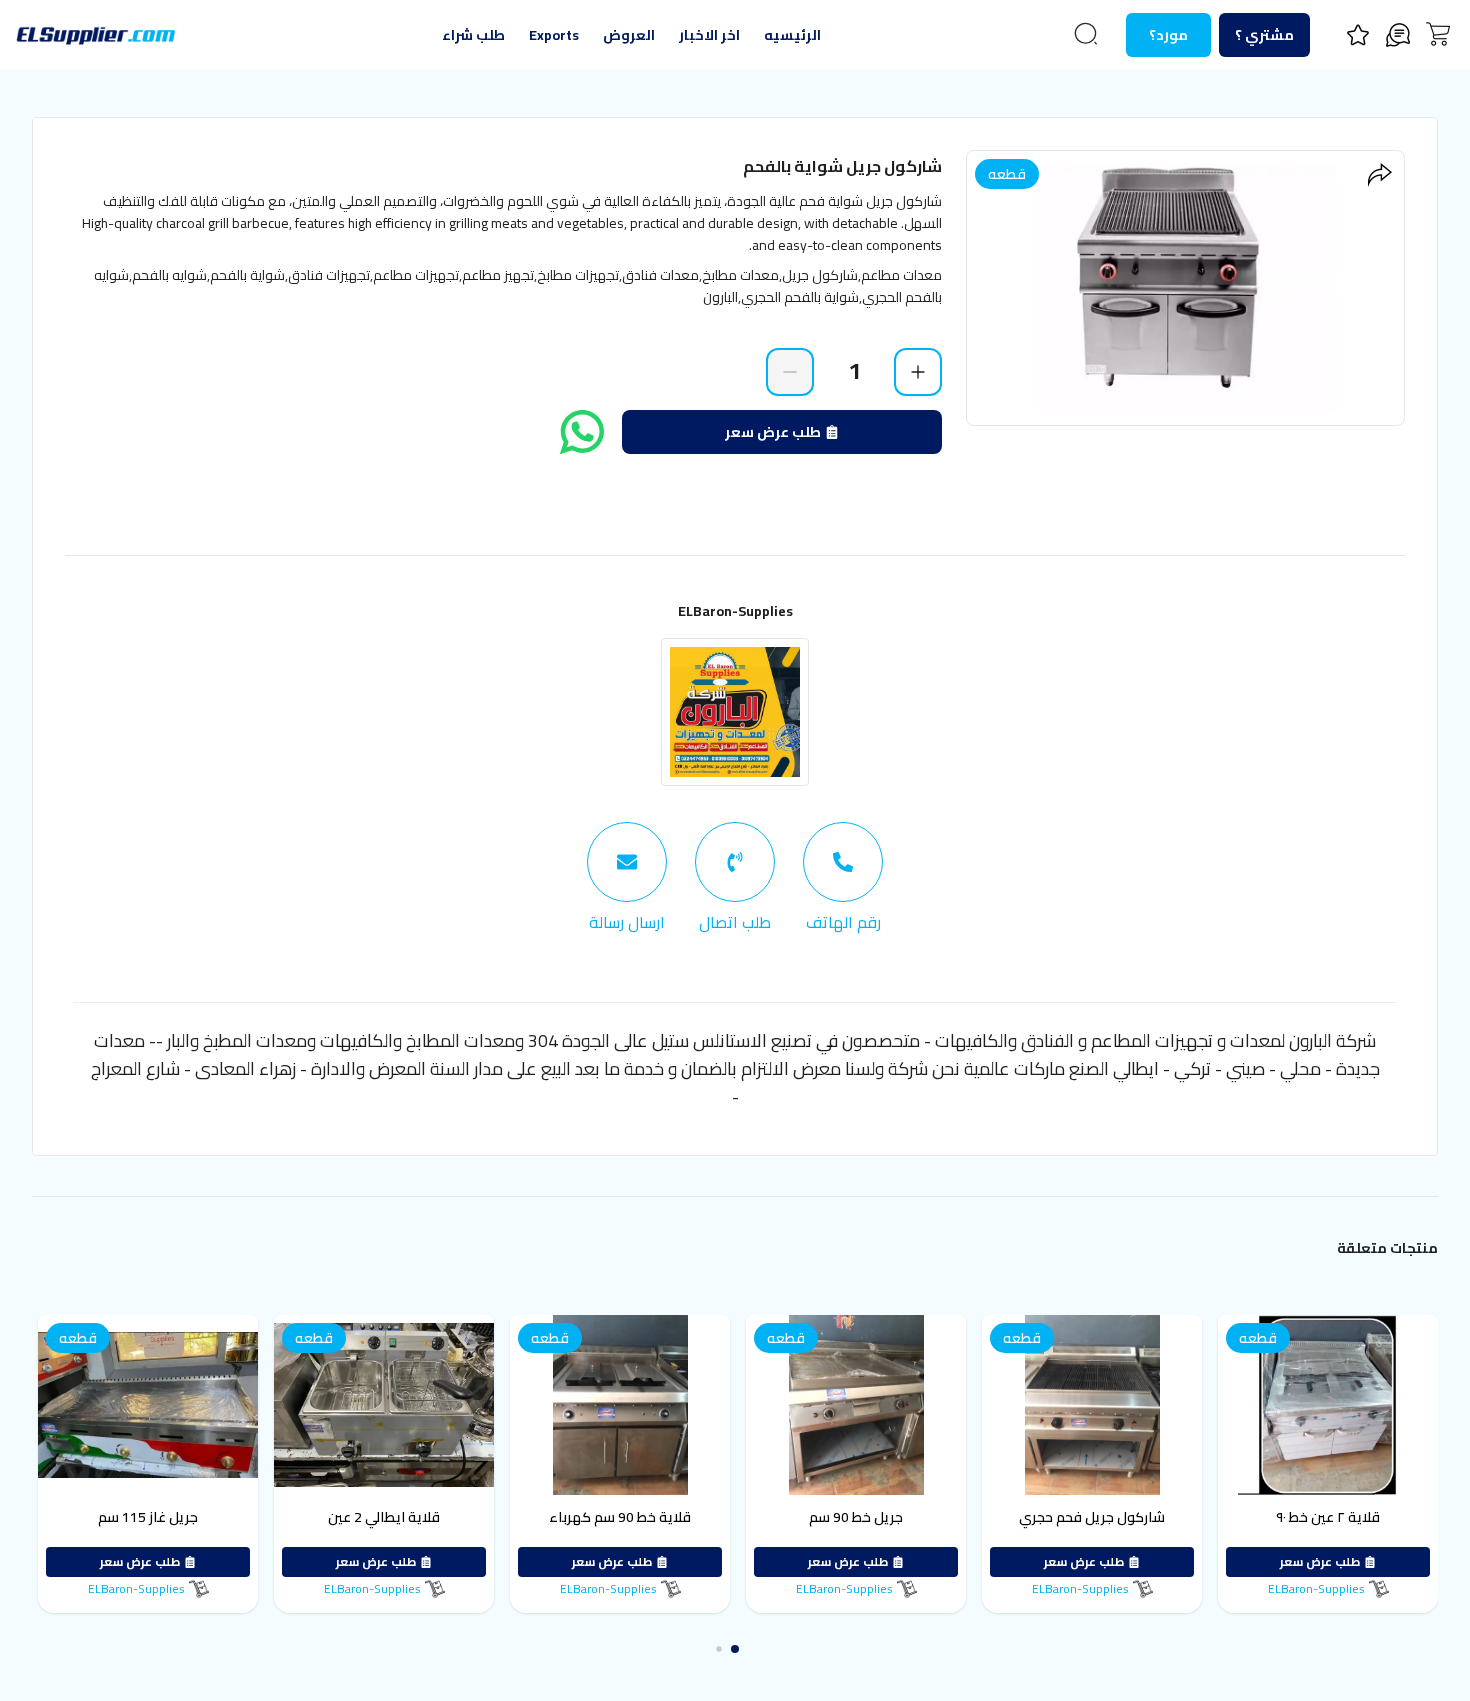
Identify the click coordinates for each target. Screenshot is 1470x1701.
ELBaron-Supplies (735, 611)
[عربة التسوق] (1438, 34)
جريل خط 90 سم (926, 1517)
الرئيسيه (792, 35)
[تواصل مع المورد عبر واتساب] (582, 432)
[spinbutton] (854, 371)
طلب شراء (473, 35)
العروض (629, 35)
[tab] (843, 878)
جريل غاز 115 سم (218, 1517)
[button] (750, 1648)
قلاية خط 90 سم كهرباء (690, 1517)
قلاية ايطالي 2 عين (454, 1517)
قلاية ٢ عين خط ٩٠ (1398, 1517)
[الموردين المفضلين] (1358, 35)
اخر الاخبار (709, 35)
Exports (554, 35)
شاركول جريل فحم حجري (1162, 1517)
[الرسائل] (1398, 35)
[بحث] (1086, 34)
